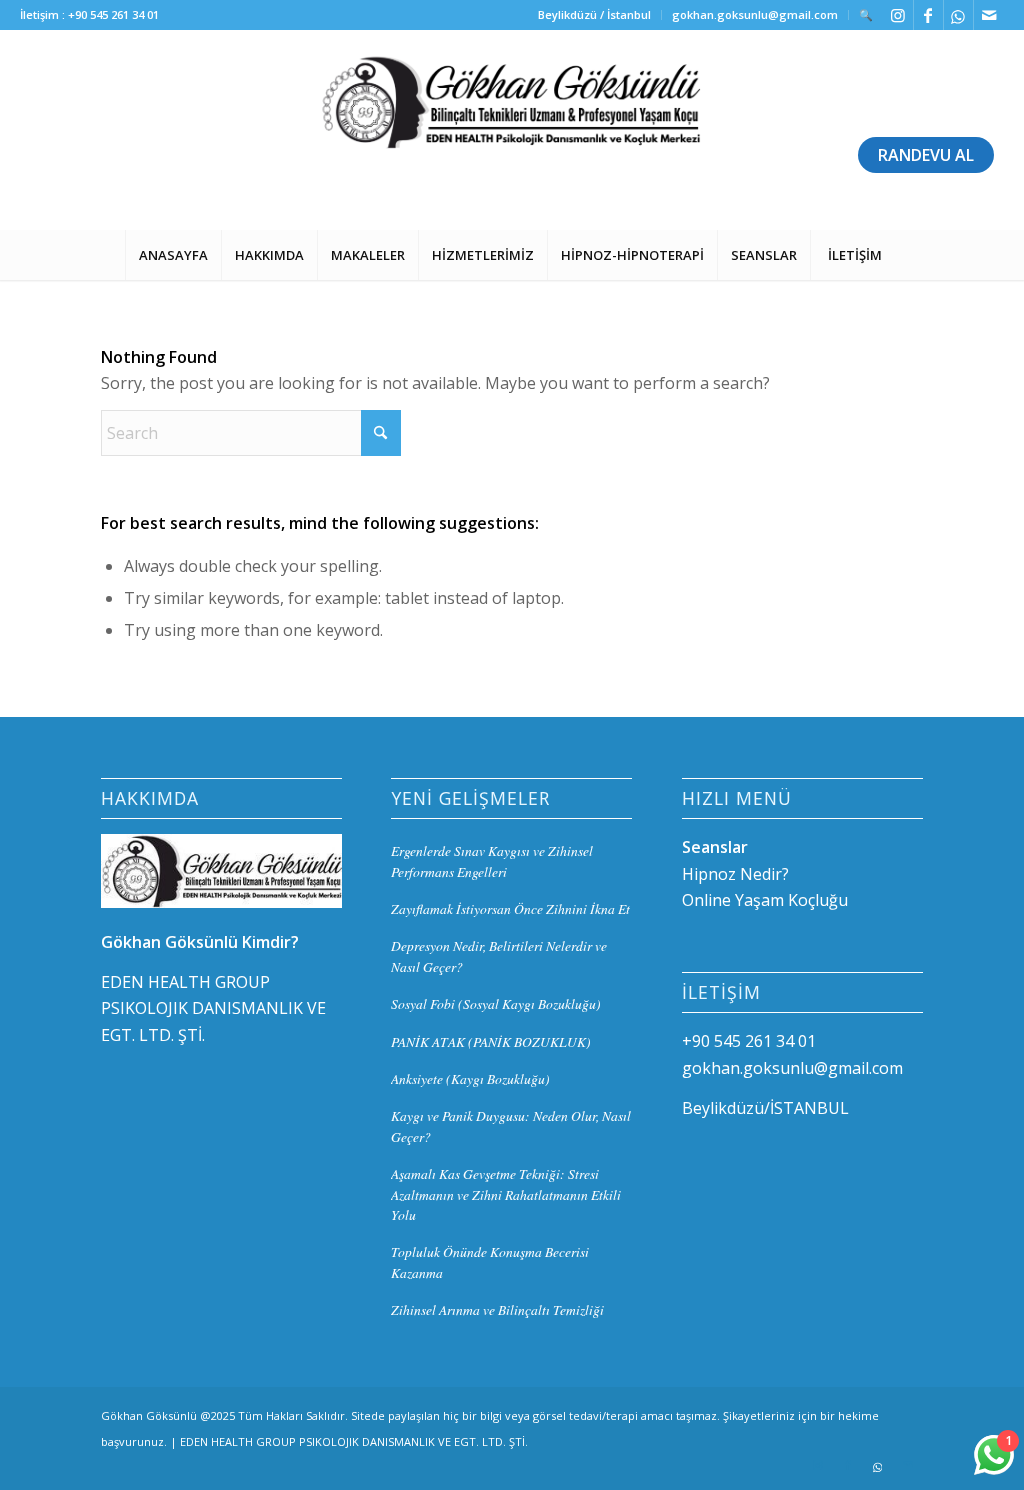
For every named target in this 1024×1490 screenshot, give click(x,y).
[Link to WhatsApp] (958, 15)
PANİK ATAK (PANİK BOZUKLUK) (491, 1041)
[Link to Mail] (989, 15)
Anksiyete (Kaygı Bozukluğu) (470, 1078)
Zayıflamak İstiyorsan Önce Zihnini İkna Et (510, 908)
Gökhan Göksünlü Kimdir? (200, 942)
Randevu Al (926, 155)
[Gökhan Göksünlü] (512, 130)
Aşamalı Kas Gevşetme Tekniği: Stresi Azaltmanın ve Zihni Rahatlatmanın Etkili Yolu (506, 1194)
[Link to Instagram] (898, 15)
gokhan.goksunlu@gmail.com (755, 14)
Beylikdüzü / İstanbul (594, 14)
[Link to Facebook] (928, 15)
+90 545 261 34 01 (113, 14)
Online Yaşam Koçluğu (765, 900)
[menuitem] (595, 15)
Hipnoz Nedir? (735, 874)
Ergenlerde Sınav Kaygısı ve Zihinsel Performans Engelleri (492, 860)
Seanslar (715, 847)
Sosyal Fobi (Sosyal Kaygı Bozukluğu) (496, 1003)
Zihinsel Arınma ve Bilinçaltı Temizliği (497, 1309)
